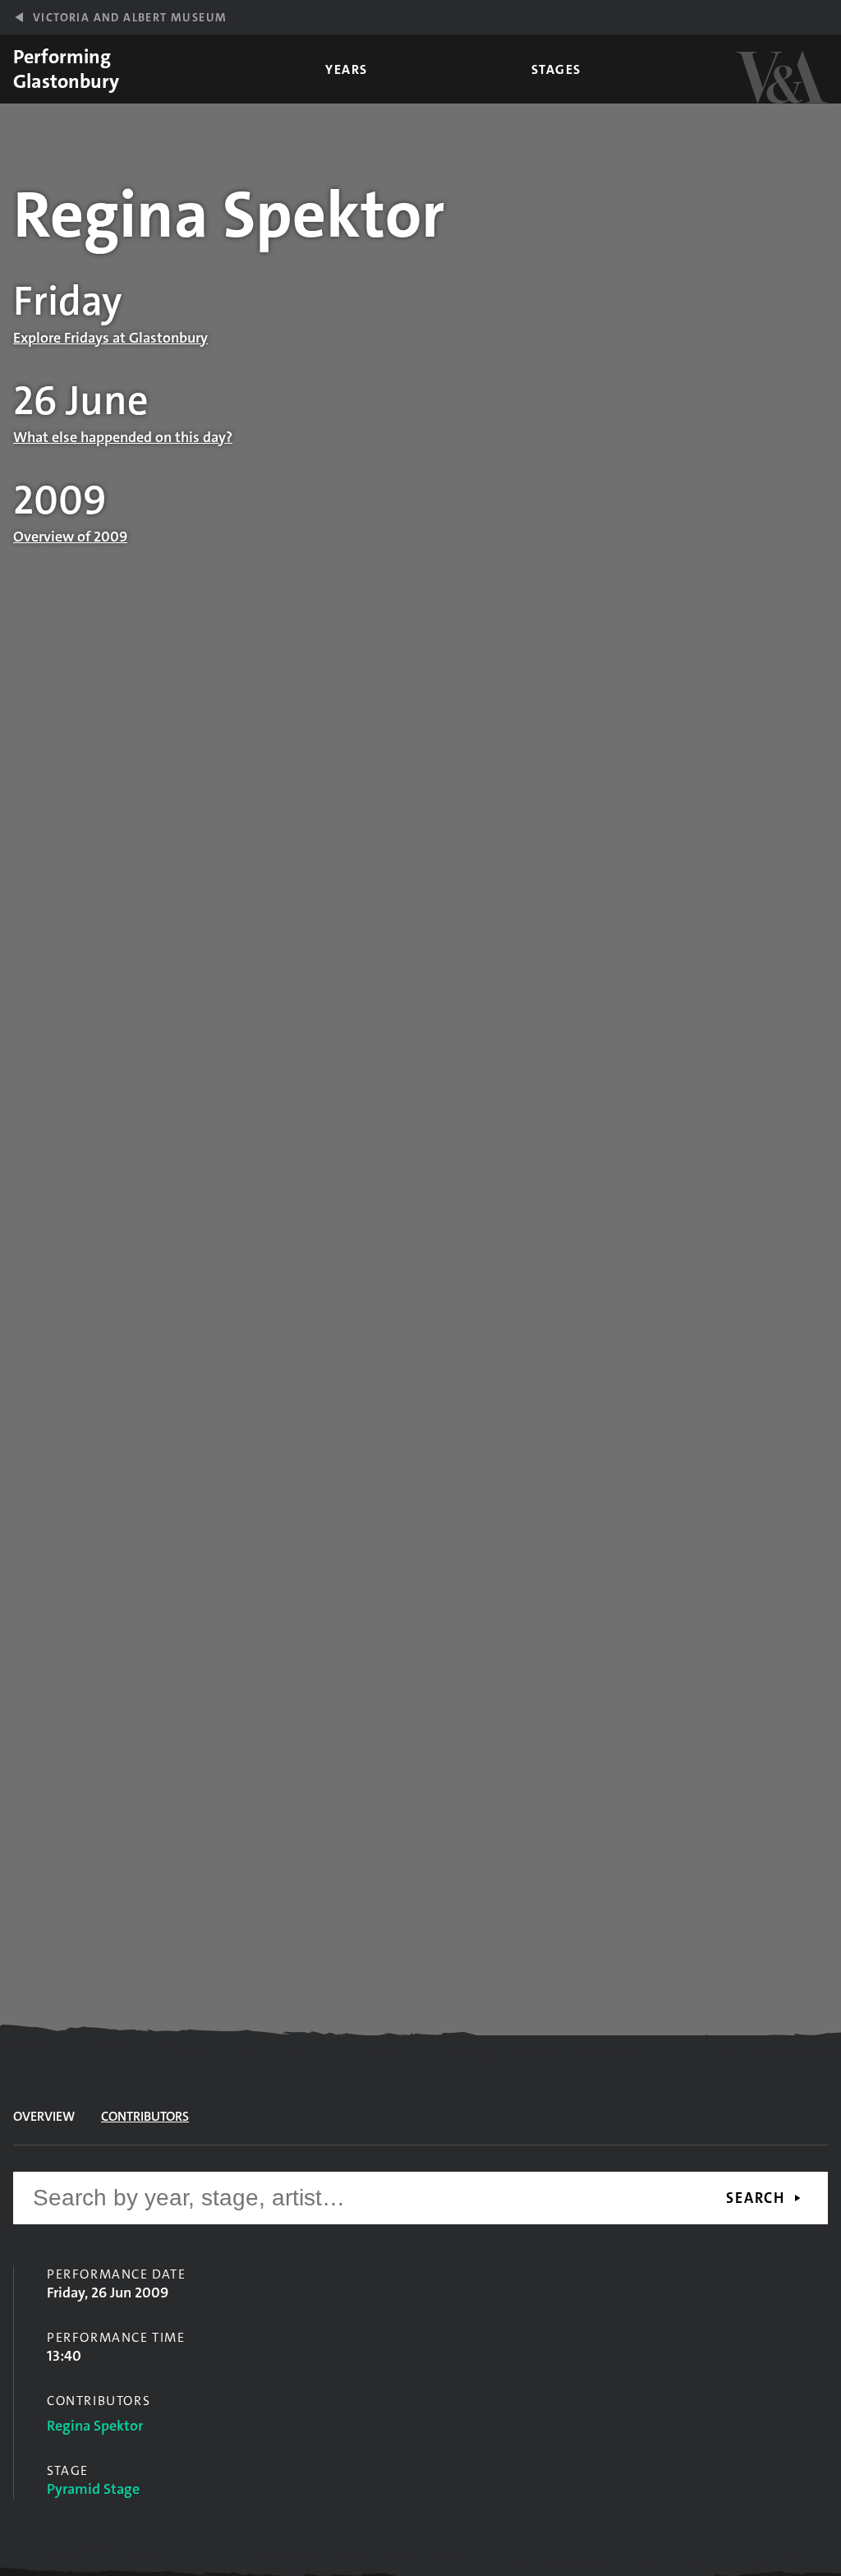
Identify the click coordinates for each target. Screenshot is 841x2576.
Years (347, 69)
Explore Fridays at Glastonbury (110, 338)
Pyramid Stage (93, 2489)
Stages (556, 69)
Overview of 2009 (70, 537)
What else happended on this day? (123, 437)
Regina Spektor (95, 2426)
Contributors (145, 2116)
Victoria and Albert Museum (130, 17)
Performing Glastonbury (66, 69)
